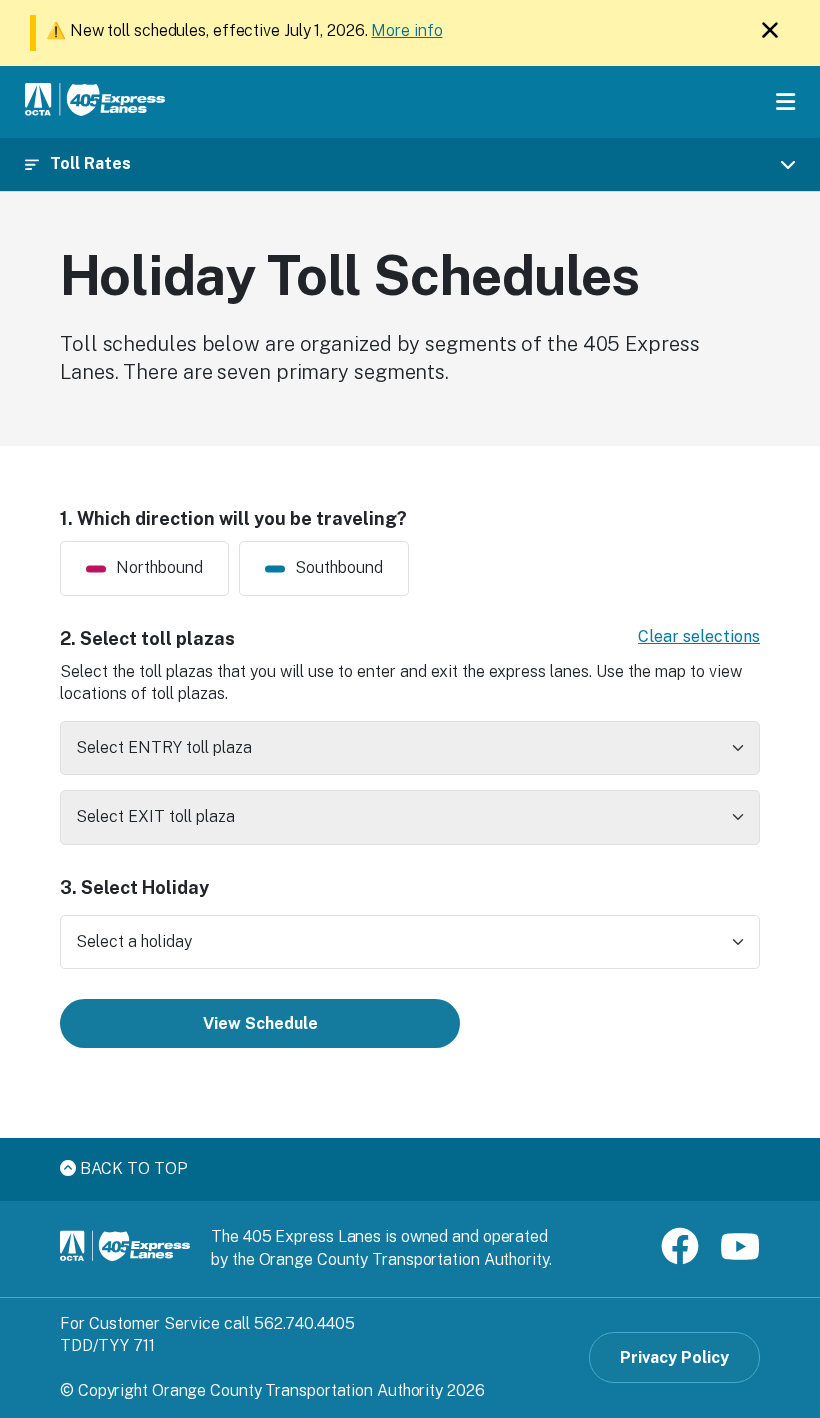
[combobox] (410, 748)
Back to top (132, 1168)
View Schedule (260, 1023)
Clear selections (699, 636)
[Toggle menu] (785, 102)
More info (406, 30)
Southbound (339, 567)
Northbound (159, 567)
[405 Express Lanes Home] (95, 102)
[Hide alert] (770, 34)
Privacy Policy (674, 1357)
